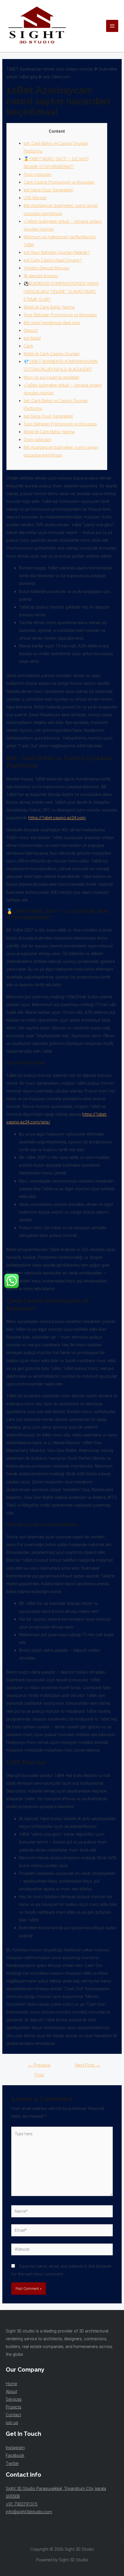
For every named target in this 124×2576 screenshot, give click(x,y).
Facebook (15, 2455)
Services (14, 2399)
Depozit (31, 330)
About (11, 2391)
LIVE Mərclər (35, 198)
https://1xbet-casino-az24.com (57, 818)
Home (11, 2384)
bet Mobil (32, 338)
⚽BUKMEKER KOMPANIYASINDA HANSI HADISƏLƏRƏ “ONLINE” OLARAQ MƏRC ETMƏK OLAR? (61, 291)
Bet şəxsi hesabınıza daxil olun (52, 323)
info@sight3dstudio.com (29, 2512)
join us (12, 2423)
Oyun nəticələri (37, 174)
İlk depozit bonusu (41, 276)
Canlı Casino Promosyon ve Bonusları (59, 182)
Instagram (15, 2448)
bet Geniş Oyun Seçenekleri (48, 190)
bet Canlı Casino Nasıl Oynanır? (53, 260)
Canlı (28, 346)
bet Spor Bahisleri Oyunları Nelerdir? (57, 252)
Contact (13, 2415)
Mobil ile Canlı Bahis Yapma (49, 307)
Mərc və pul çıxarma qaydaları (51, 377)
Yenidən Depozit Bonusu (46, 268)
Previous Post (39, 2067)
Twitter (12, 2463)
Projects (14, 2407)
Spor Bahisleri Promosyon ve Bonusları (60, 315)
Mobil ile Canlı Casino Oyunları (52, 354)
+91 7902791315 (21, 2504)
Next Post (88, 2065)
